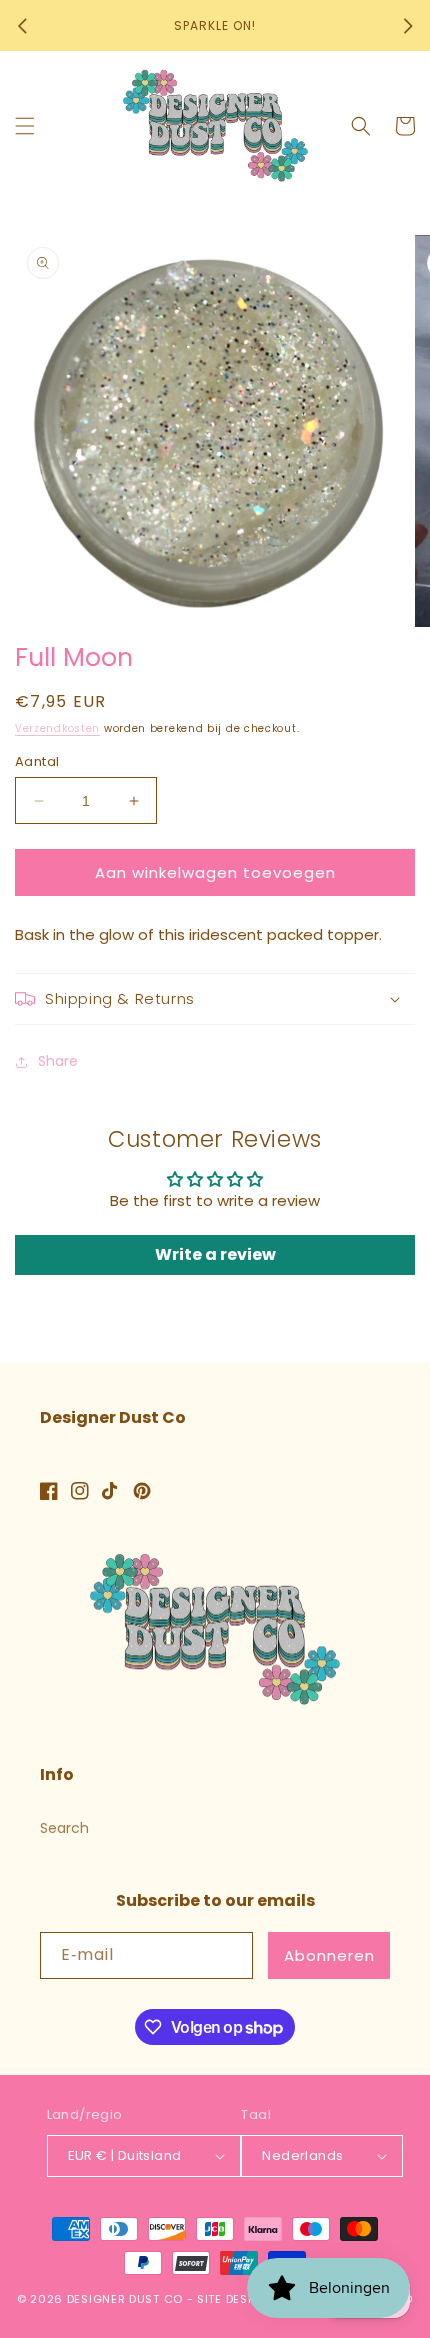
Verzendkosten (57, 728)
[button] (25, 126)
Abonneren (329, 1955)
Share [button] (58, 1061)
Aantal (37, 761)
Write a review (215, 1254)
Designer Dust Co (125, 2299)
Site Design (233, 2299)
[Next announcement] (408, 26)
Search (64, 1828)
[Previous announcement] (22, 26)
